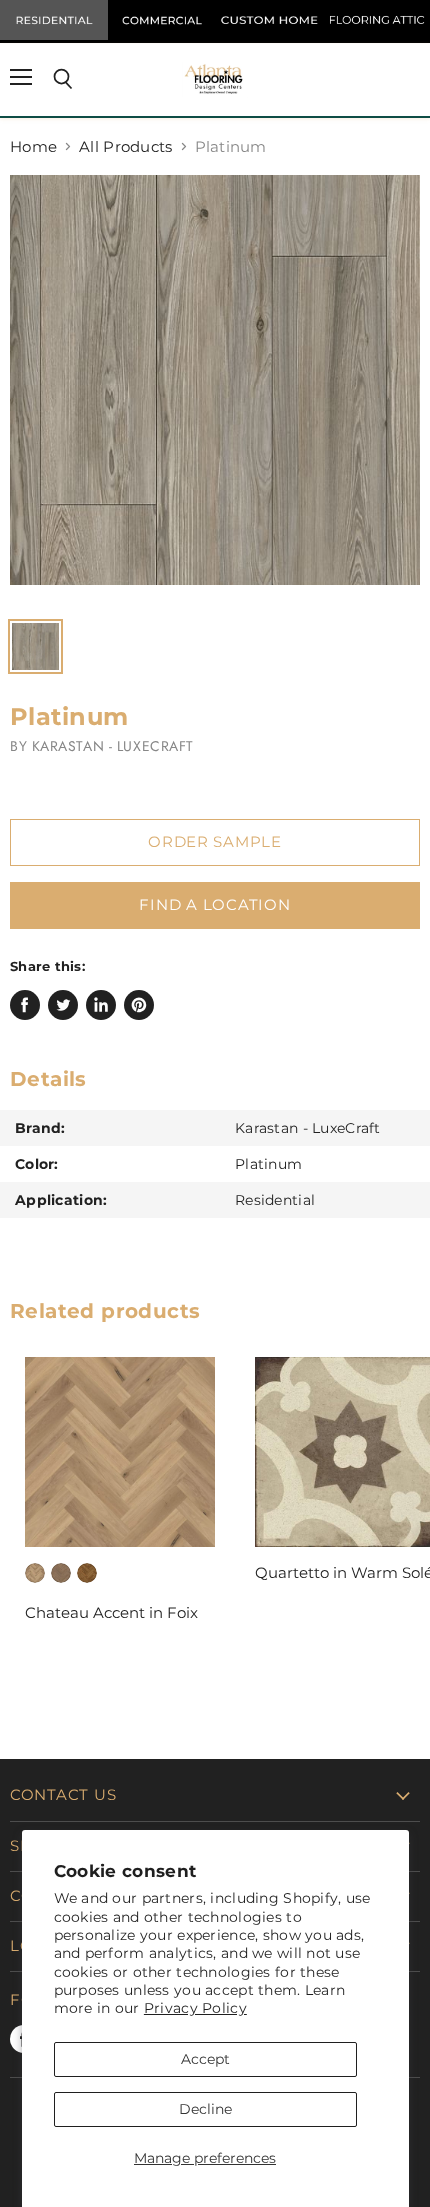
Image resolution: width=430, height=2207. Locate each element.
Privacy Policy (195, 2008)
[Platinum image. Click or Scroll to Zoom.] (215, 390)
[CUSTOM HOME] (269, 20)
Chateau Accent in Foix (111, 1612)
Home (33, 146)
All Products (125, 146)
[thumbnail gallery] (35, 646)
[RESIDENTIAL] (54, 20)
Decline (205, 2109)
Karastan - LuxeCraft (113, 746)
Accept (205, 2059)
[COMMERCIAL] (162, 20)
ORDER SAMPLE (215, 842)
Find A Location (214, 905)
